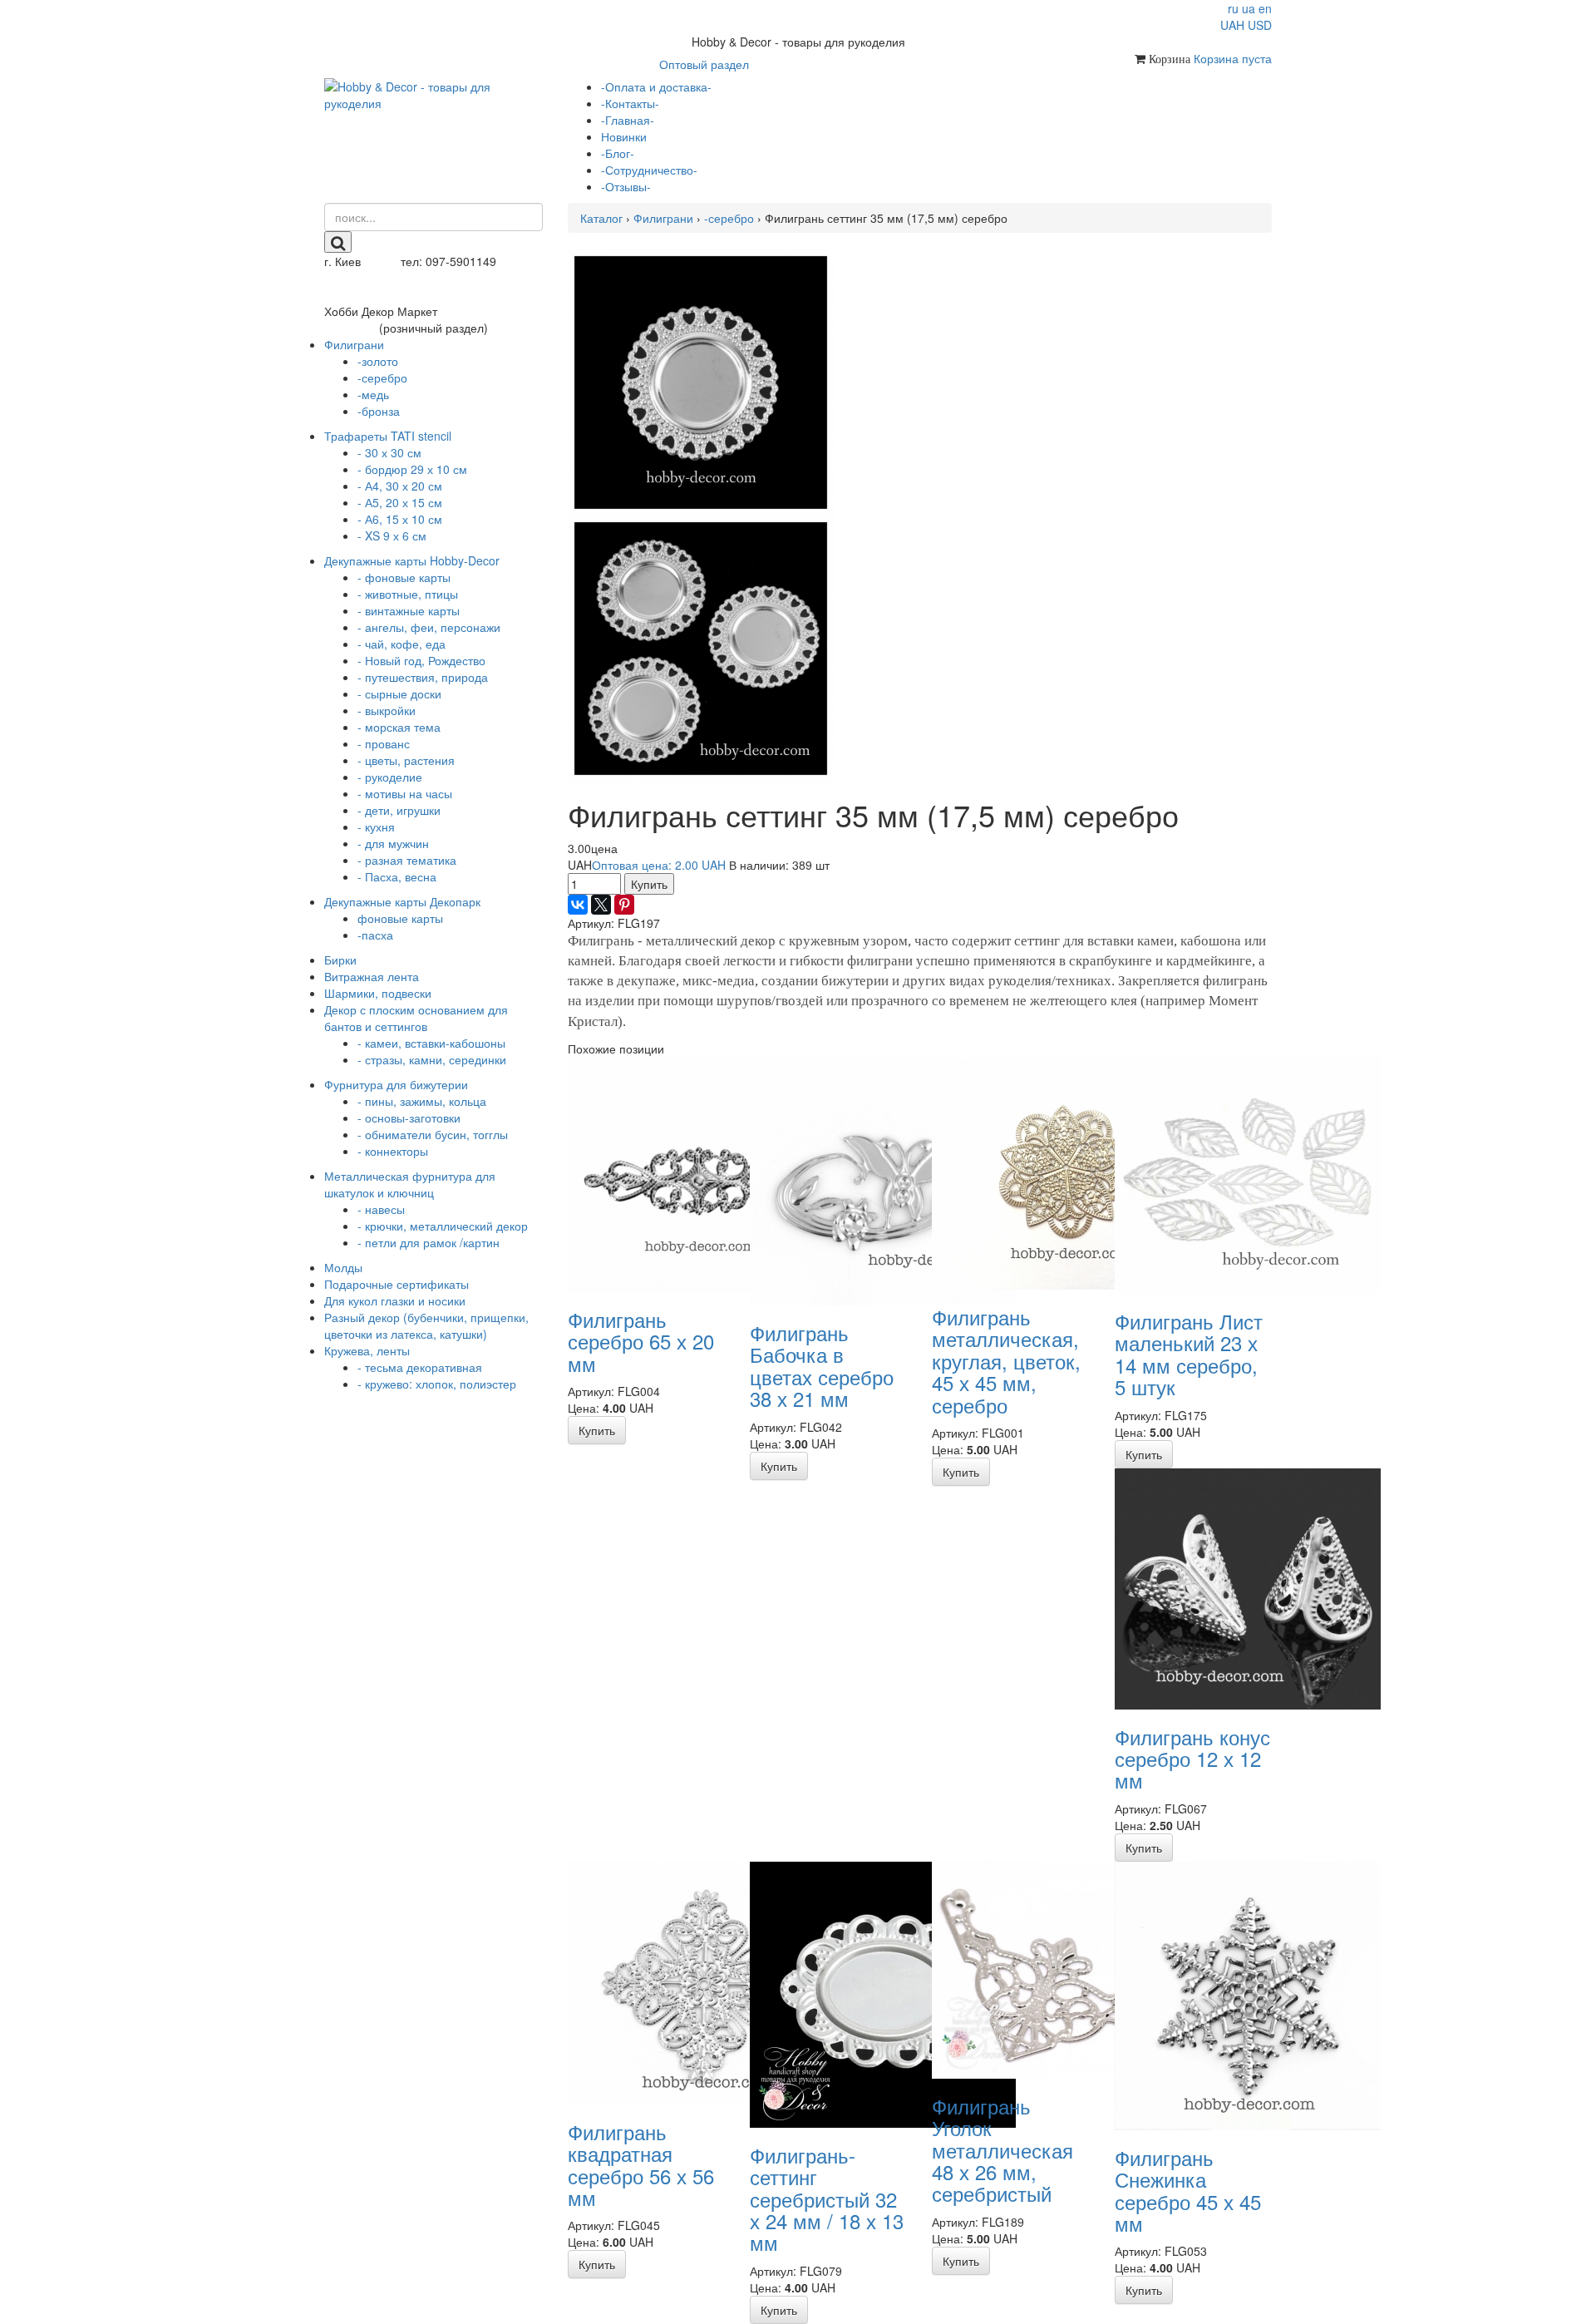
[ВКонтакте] (578, 905)
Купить (649, 884)
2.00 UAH (659, 865)
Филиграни (663, 218)
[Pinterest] (624, 905)
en (1265, 8)
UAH (1232, 25)
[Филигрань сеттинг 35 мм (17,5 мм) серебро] (701, 381)
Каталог (601, 218)
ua (1249, 8)
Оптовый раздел (704, 64)
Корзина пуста (1233, 58)
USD (1260, 25)
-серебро (729, 218)
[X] (601, 905)
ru (1233, 8)
